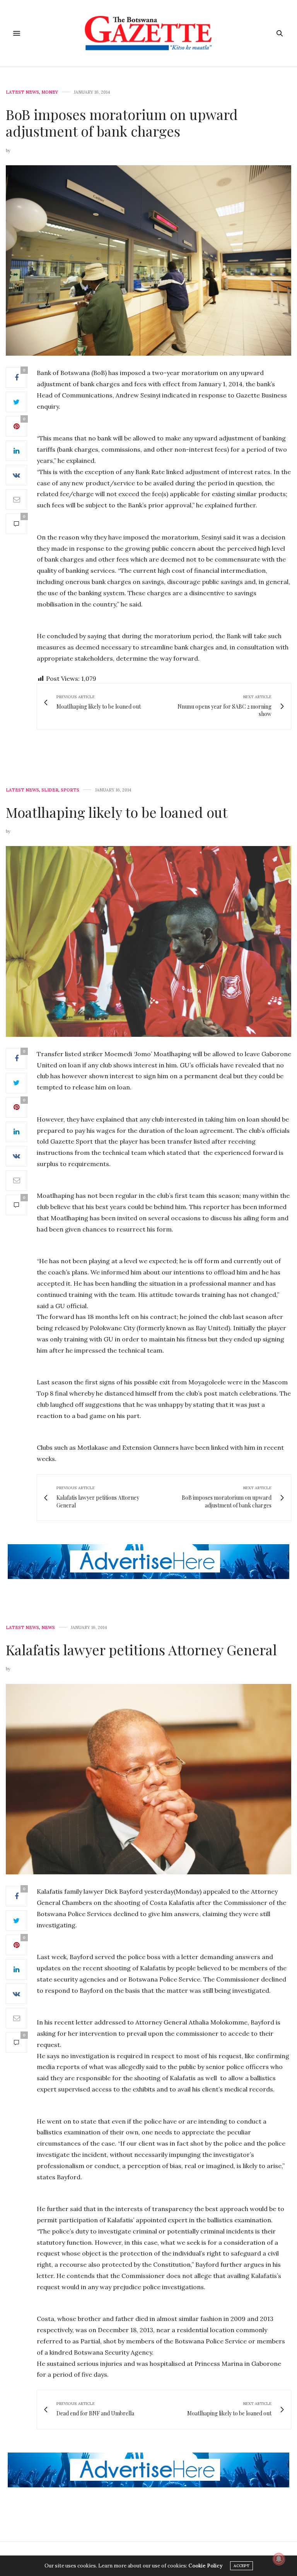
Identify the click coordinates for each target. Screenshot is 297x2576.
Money (50, 92)
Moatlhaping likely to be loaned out (117, 812)
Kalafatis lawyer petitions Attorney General (141, 1649)
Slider (50, 790)
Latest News (22, 92)
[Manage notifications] (279, 2559)
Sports (70, 790)
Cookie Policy (205, 2566)
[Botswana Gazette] (149, 33)
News (48, 1628)
